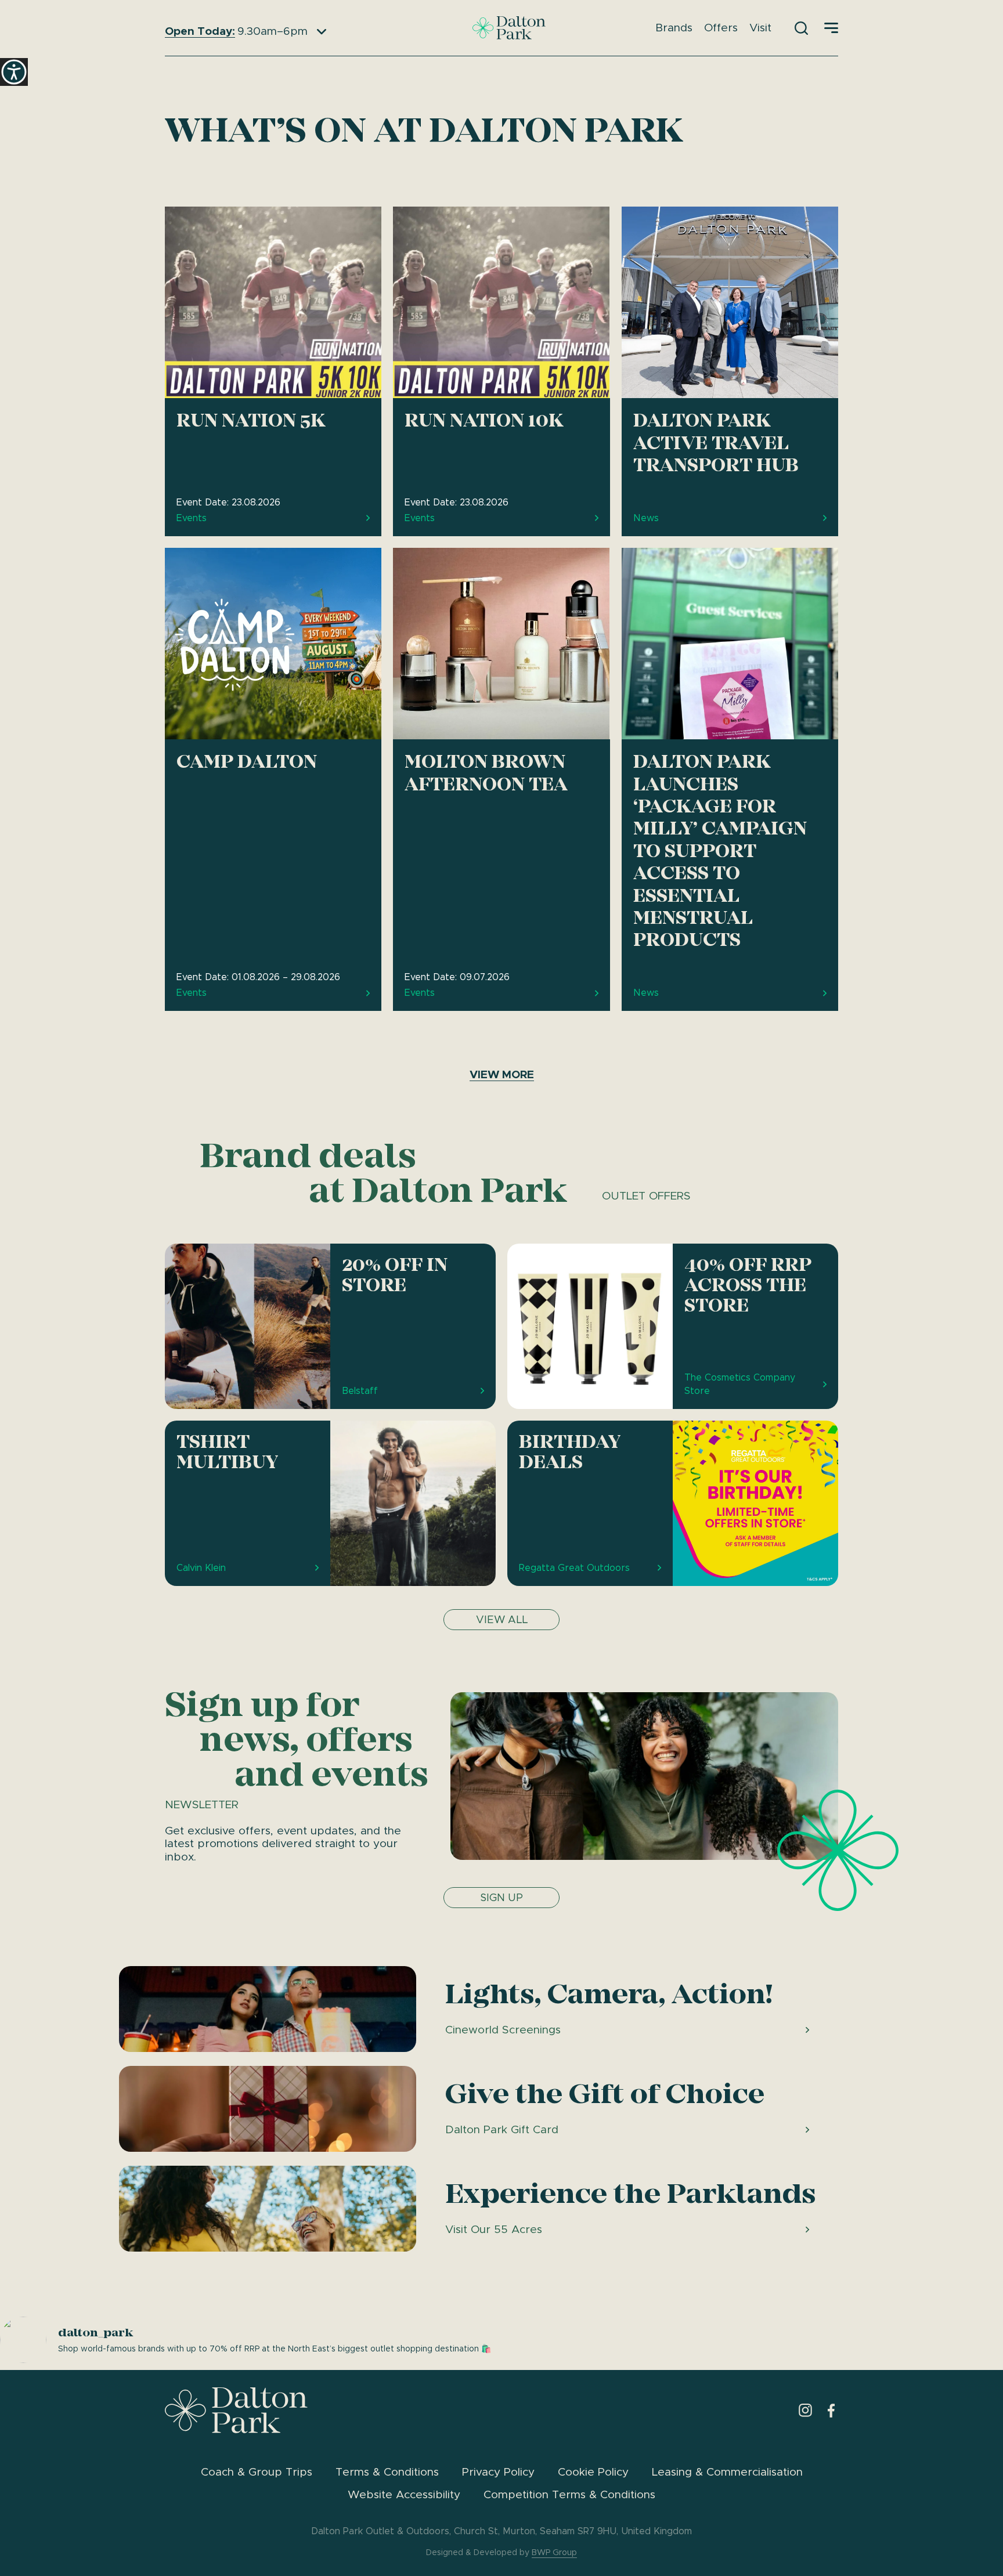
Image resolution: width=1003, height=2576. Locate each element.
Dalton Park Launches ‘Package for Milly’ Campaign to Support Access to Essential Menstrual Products (720, 851)
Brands (674, 28)
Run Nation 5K (251, 421)
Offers (721, 28)
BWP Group (554, 2552)
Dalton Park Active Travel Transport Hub (716, 443)
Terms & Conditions (387, 2472)
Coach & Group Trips (257, 2472)
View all (502, 1620)
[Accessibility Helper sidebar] (14, 72)
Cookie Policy (593, 2472)
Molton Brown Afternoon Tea (486, 773)
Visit (760, 28)
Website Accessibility (404, 2494)
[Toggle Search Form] (801, 28)
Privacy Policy (498, 2472)
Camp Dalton (247, 762)
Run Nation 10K (484, 421)
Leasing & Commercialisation (727, 2472)
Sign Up (501, 1898)
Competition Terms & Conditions (569, 2494)
